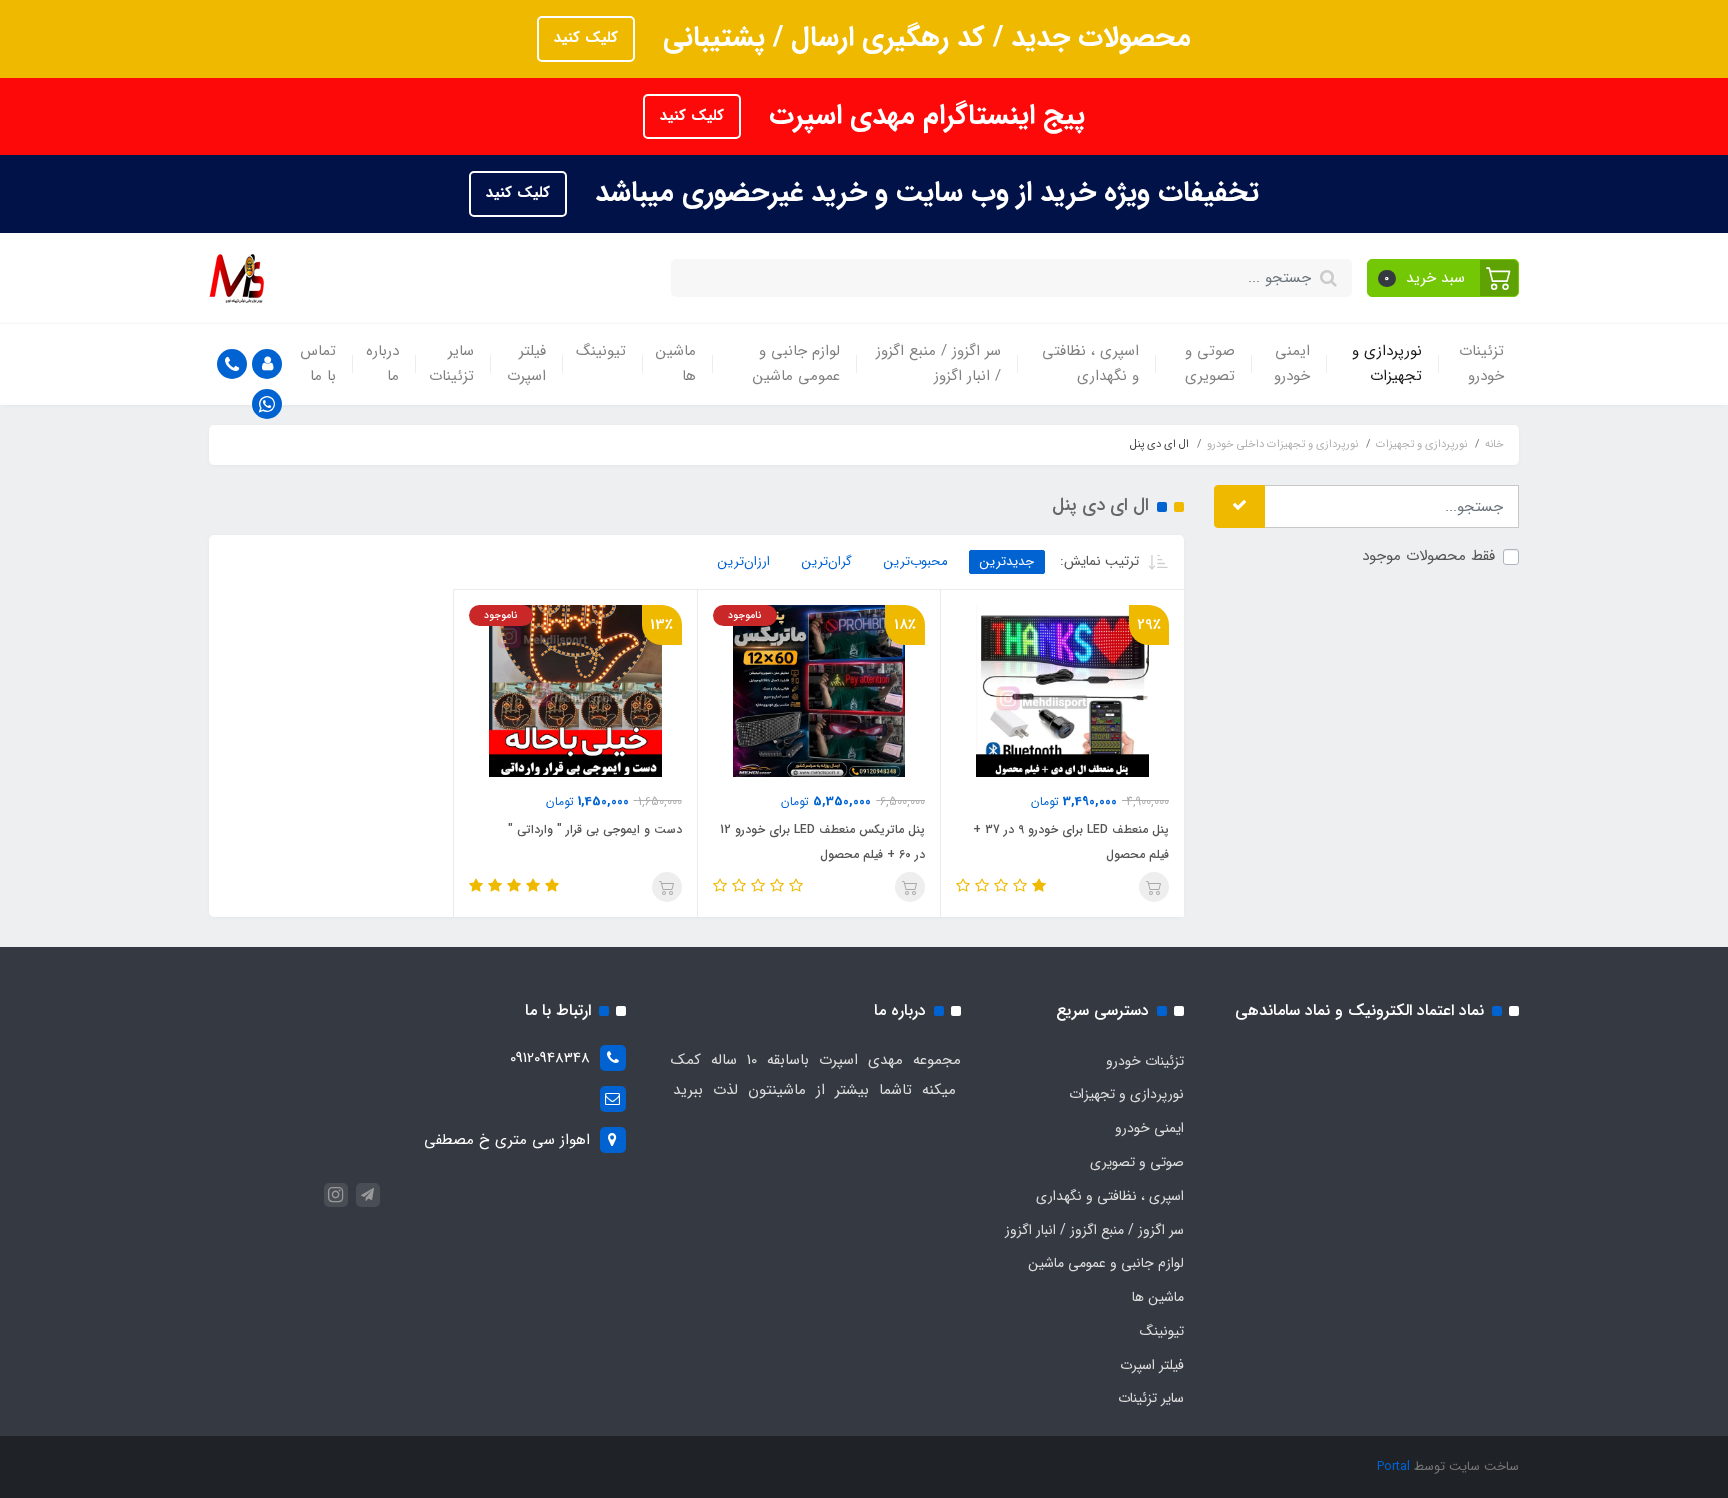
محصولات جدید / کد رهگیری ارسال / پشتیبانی (923, 38)
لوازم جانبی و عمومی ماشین (796, 364)
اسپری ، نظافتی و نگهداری (1090, 364)
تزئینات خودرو (1481, 364)
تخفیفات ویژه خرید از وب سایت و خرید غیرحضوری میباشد (923, 193)
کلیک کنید (586, 38)
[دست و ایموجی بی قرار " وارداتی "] (575, 690)
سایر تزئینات (451, 364)
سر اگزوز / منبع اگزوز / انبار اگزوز (938, 364)
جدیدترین (1007, 561)
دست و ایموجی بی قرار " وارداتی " (595, 829)
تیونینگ (601, 351)
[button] (1443, 278)
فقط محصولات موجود (1428, 556)
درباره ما (382, 364)
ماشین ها (676, 364)
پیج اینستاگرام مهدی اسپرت (923, 116)
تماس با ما (318, 364)
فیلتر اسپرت (526, 364)
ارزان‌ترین (744, 561)
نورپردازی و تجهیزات (1387, 364)
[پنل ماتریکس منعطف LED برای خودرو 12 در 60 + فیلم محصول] (819, 690)
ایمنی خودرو (1292, 364)
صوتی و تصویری (1210, 364)
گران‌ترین (827, 561)
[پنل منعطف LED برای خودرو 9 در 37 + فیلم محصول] (1062, 690)
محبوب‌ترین (916, 561)
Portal (1393, 1466)
